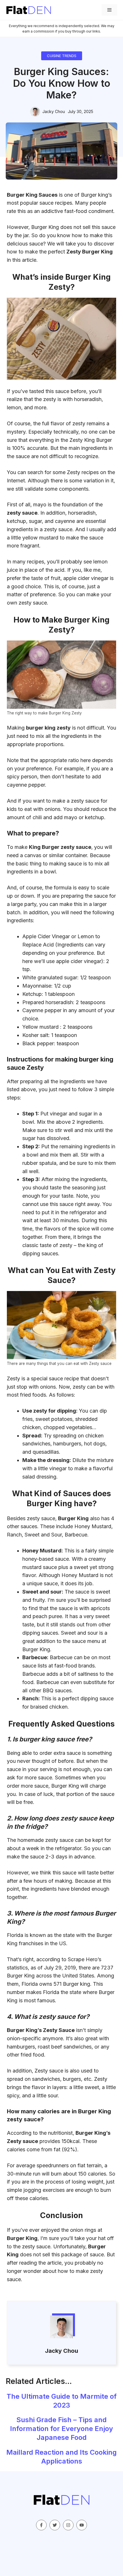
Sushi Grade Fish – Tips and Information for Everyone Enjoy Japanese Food (61, 2429)
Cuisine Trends (62, 56)
